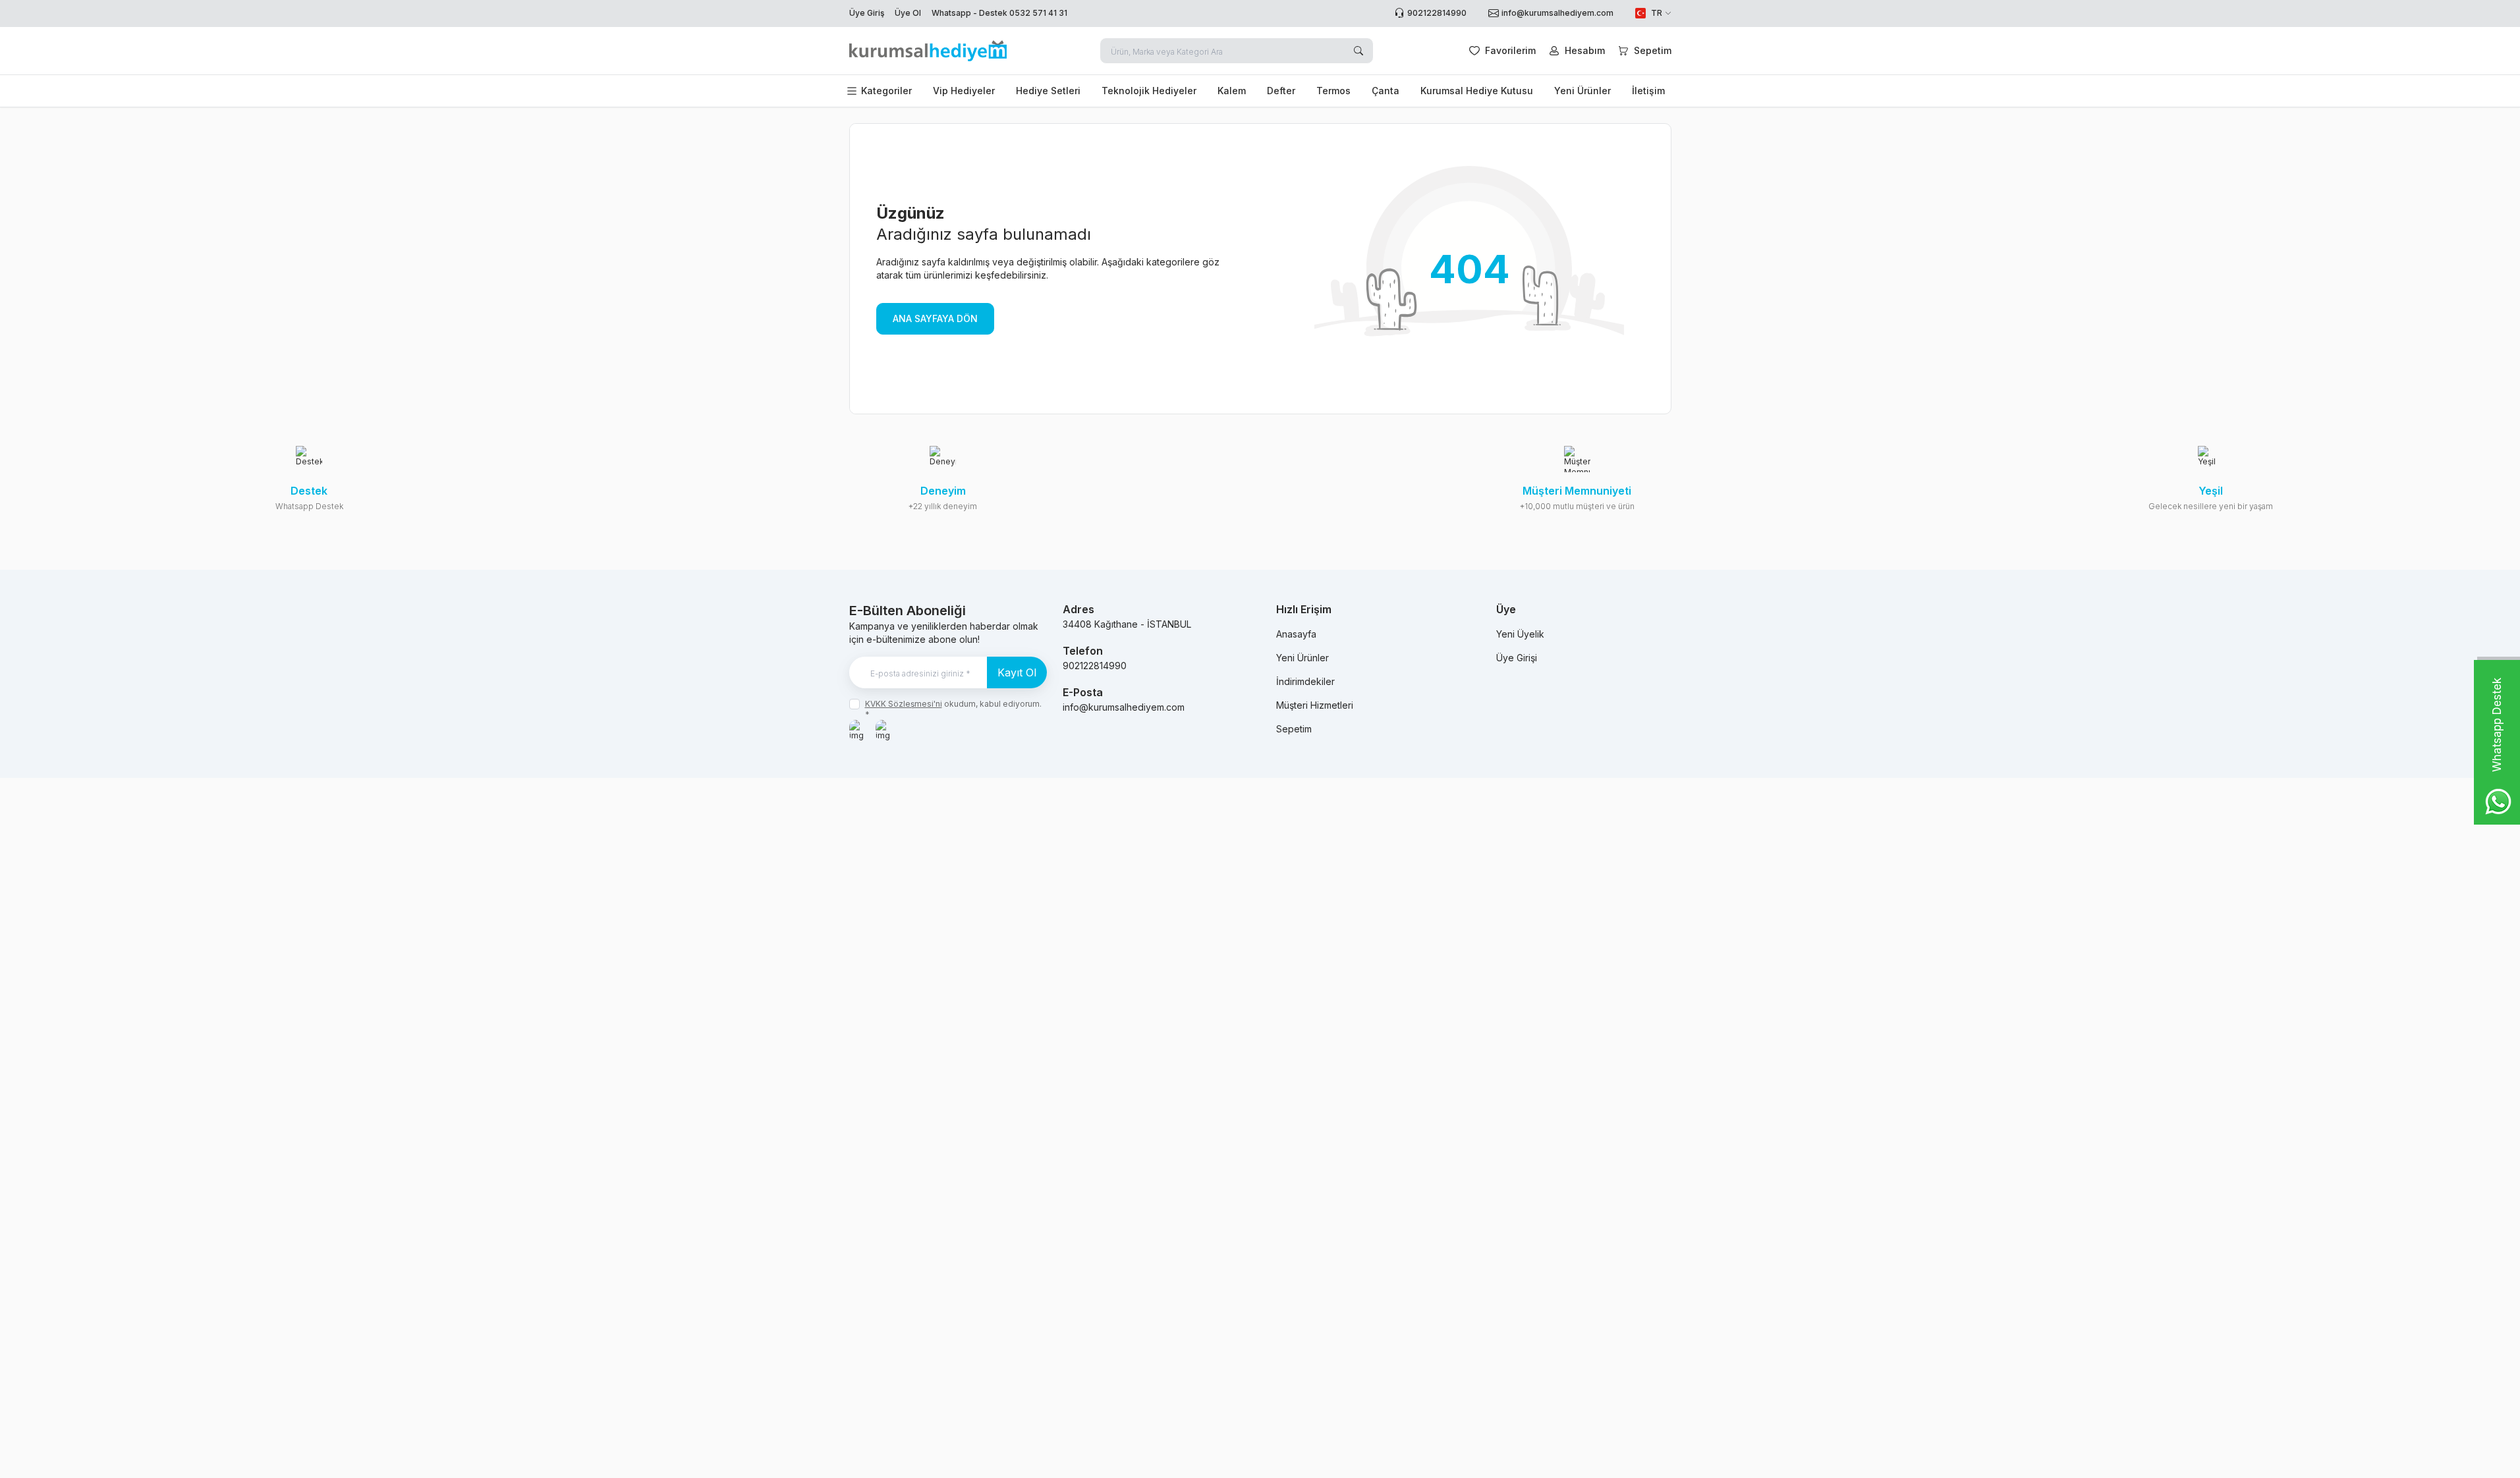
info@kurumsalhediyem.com (1124, 707)
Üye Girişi (1517, 658)
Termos (1333, 91)
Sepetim (1294, 729)
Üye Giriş (867, 13)
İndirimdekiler (1305, 681)
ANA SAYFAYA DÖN (935, 318)
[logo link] (928, 51)
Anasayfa (1296, 634)
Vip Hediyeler (964, 91)
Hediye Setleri (1048, 91)
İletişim (1648, 91)
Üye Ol (908, 13)
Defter (1281, 91)
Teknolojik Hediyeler (1149, 91)
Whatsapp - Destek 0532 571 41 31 (999, 13)
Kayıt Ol (1017, 672)
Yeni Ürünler (1582, 91)
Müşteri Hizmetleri (1315, 705)
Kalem (1232, 91)
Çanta (1386, 91)
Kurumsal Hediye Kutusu (1477, 91)
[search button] (1358, 51)
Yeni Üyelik (1520, 634)
